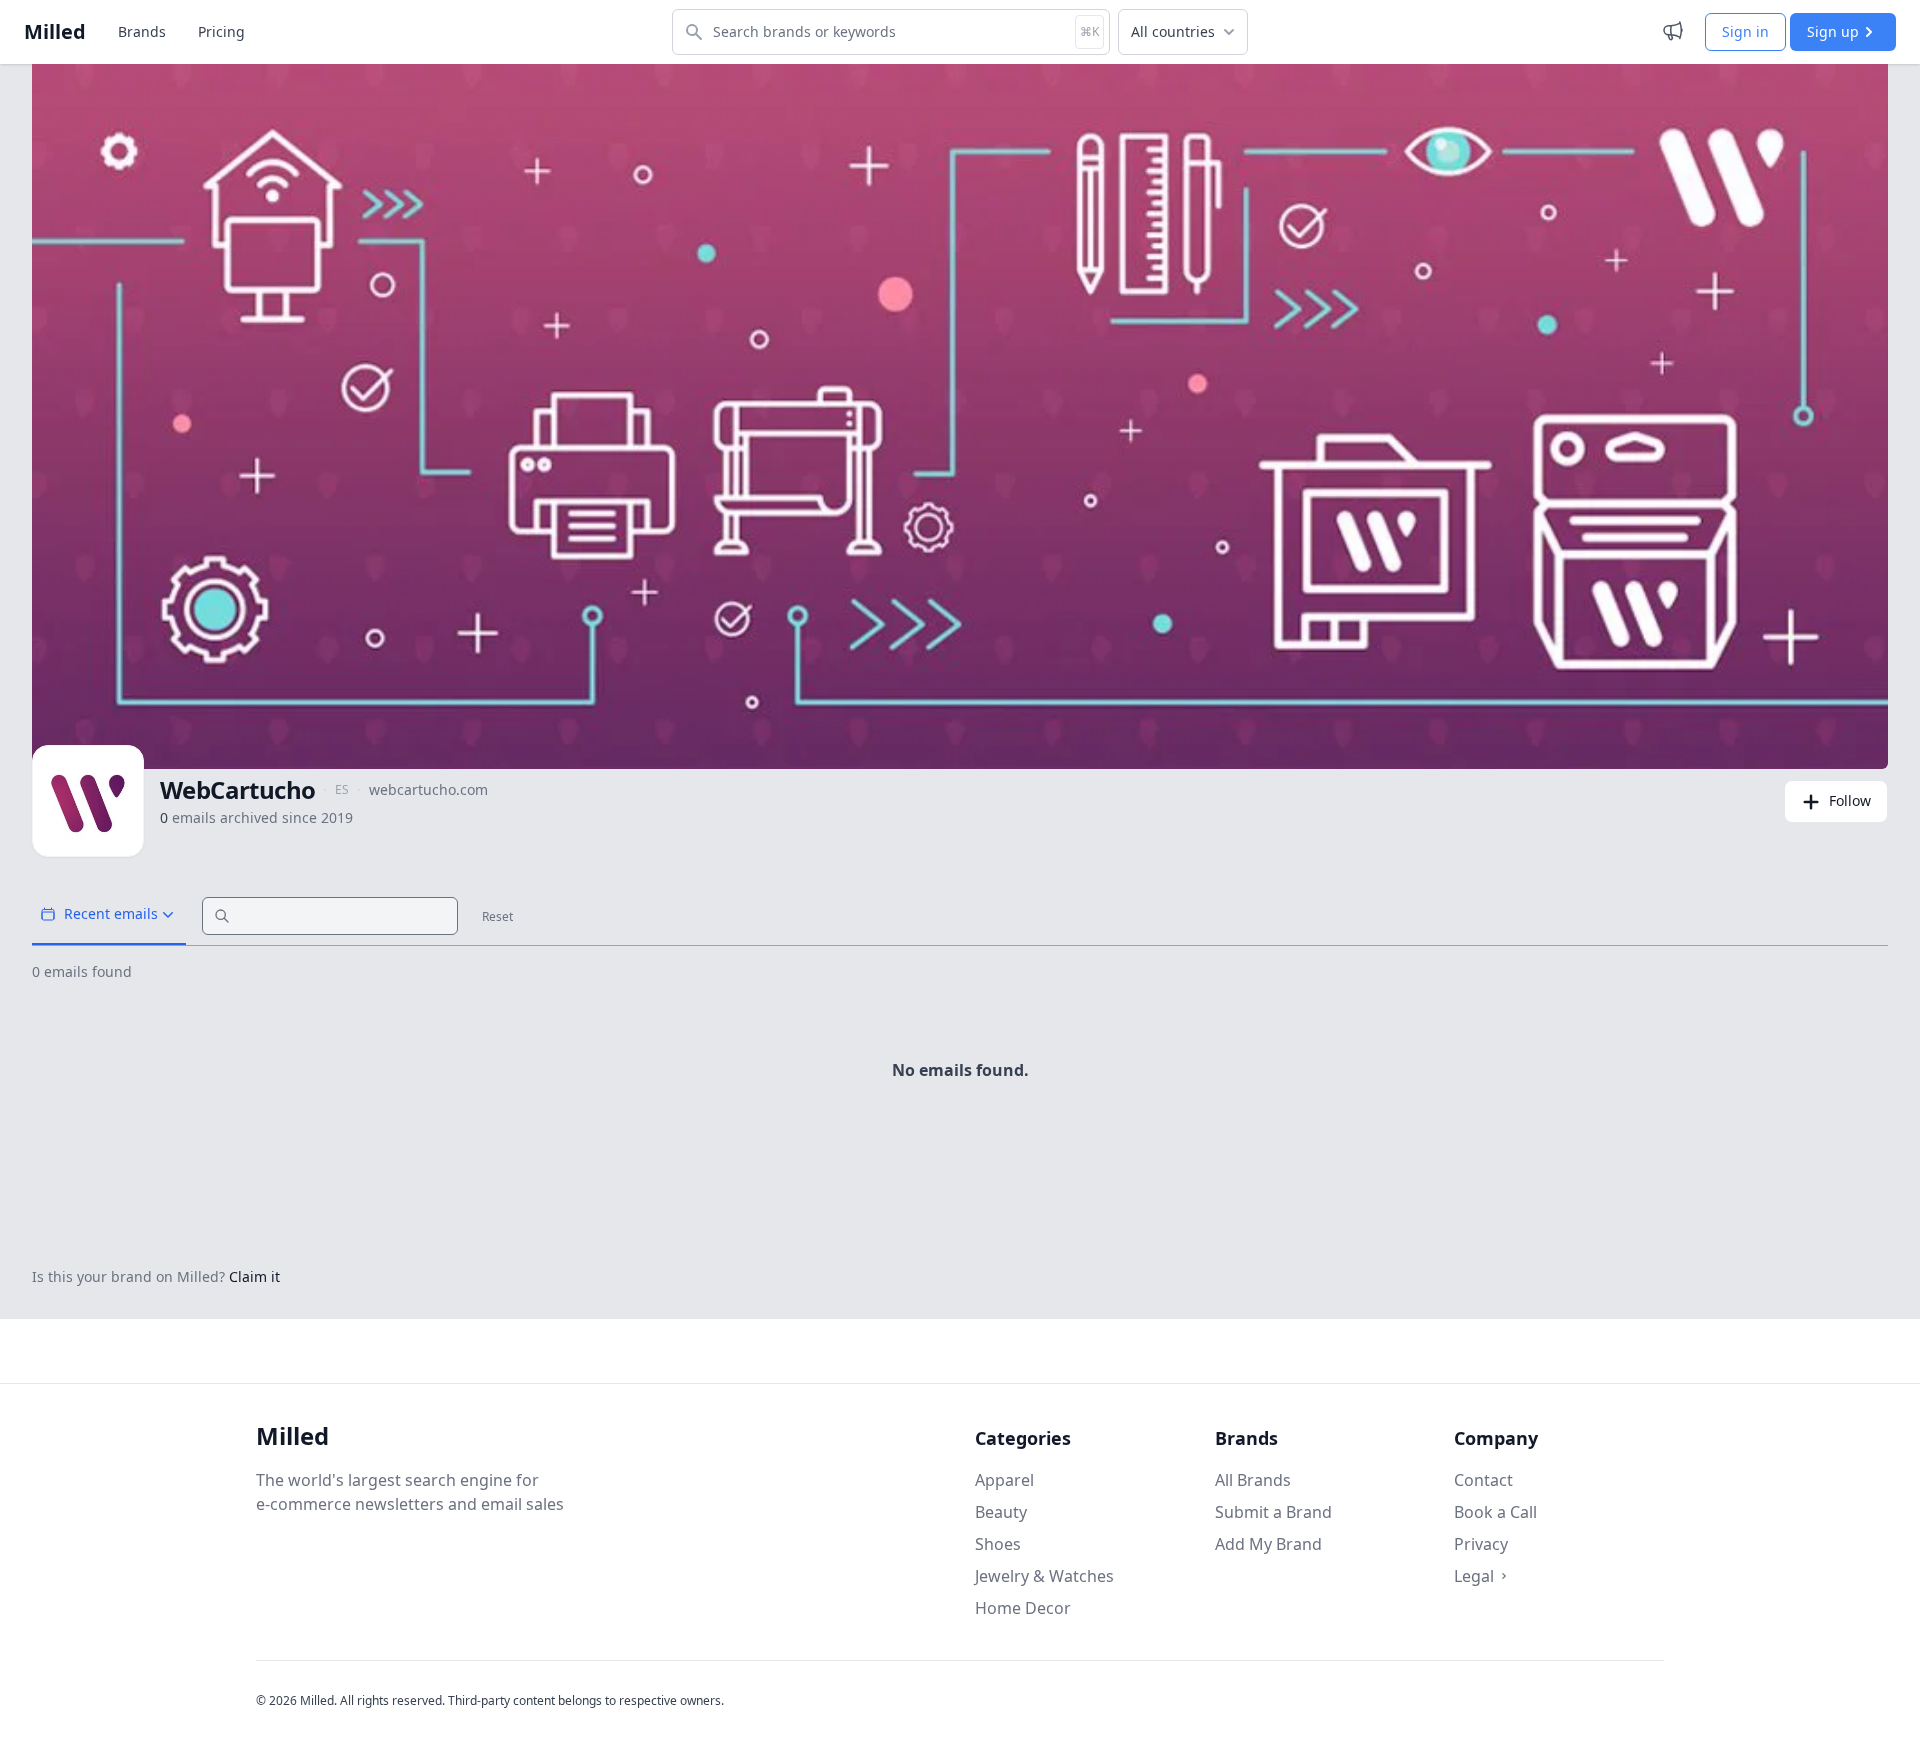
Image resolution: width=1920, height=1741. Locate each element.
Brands (142, 31)
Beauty (1001, 1512)
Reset (497, 917)
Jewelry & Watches (1044, 1576)
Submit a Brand (1273, 1512)
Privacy (1481, 1544)
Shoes (998, 1544)
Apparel (1004, 1480)
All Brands (1253, 1480)
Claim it (254, 1276)
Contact (1483, 1480)
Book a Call (1495, 1512)
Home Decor (1023, 1608)
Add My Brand (1268, 1544)
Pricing (221, 31)
